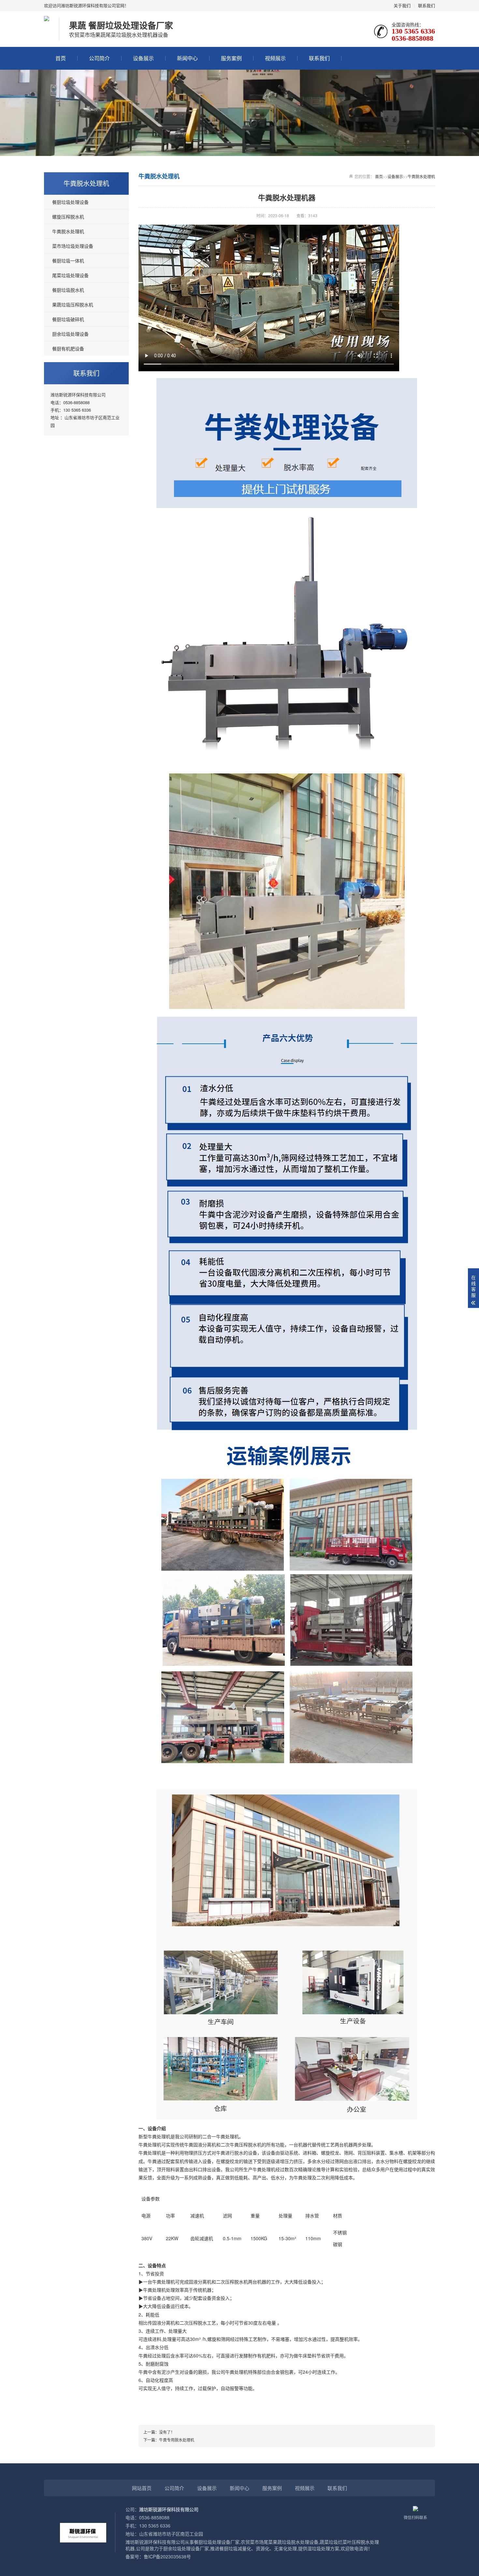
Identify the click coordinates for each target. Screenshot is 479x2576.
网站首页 (142, 2488)
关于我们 (402, 5)
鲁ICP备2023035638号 (167, 2556)
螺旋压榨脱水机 (68, 217)
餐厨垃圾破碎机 (68, 319)
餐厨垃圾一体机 (68, 261)
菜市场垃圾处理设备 (73, 246)
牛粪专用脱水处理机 (177, 2440)
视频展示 (275, 58)
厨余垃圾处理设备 (70, 334)
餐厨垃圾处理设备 (70, 202)
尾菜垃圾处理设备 (70, 275)
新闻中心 (187, 58)
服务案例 (231, 58)
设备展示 (143, 58)
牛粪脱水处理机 (68, 231)
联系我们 (427, 5)
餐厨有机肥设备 (68, 348)
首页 (61, 58)
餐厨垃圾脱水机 (68, 290)
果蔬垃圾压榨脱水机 (73, 304)
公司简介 (99, 58)
